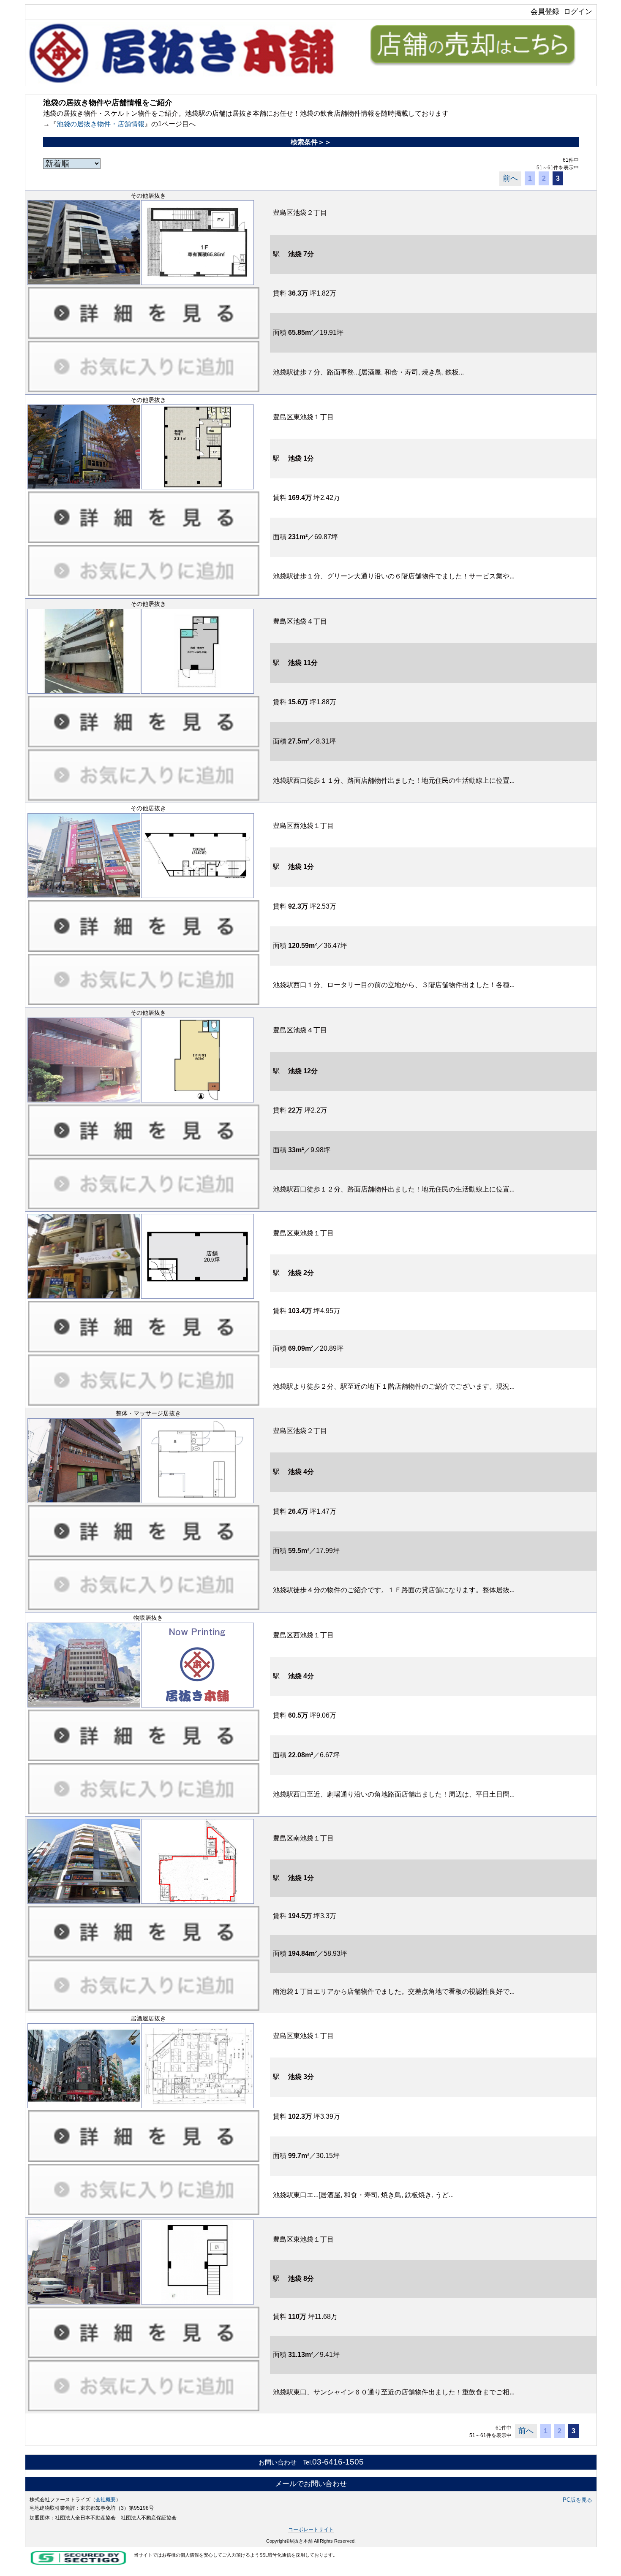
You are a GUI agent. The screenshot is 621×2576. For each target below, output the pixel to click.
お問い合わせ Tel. (311, 2462)
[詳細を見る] (144, 312)
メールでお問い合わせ (311, 2484)
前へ (510, 178)
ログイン (578, 11)
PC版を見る (577, 2500)
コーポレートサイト (311, 2530)
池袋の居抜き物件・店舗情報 (101, 124)
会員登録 (545, 11)
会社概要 (106, 2500)
